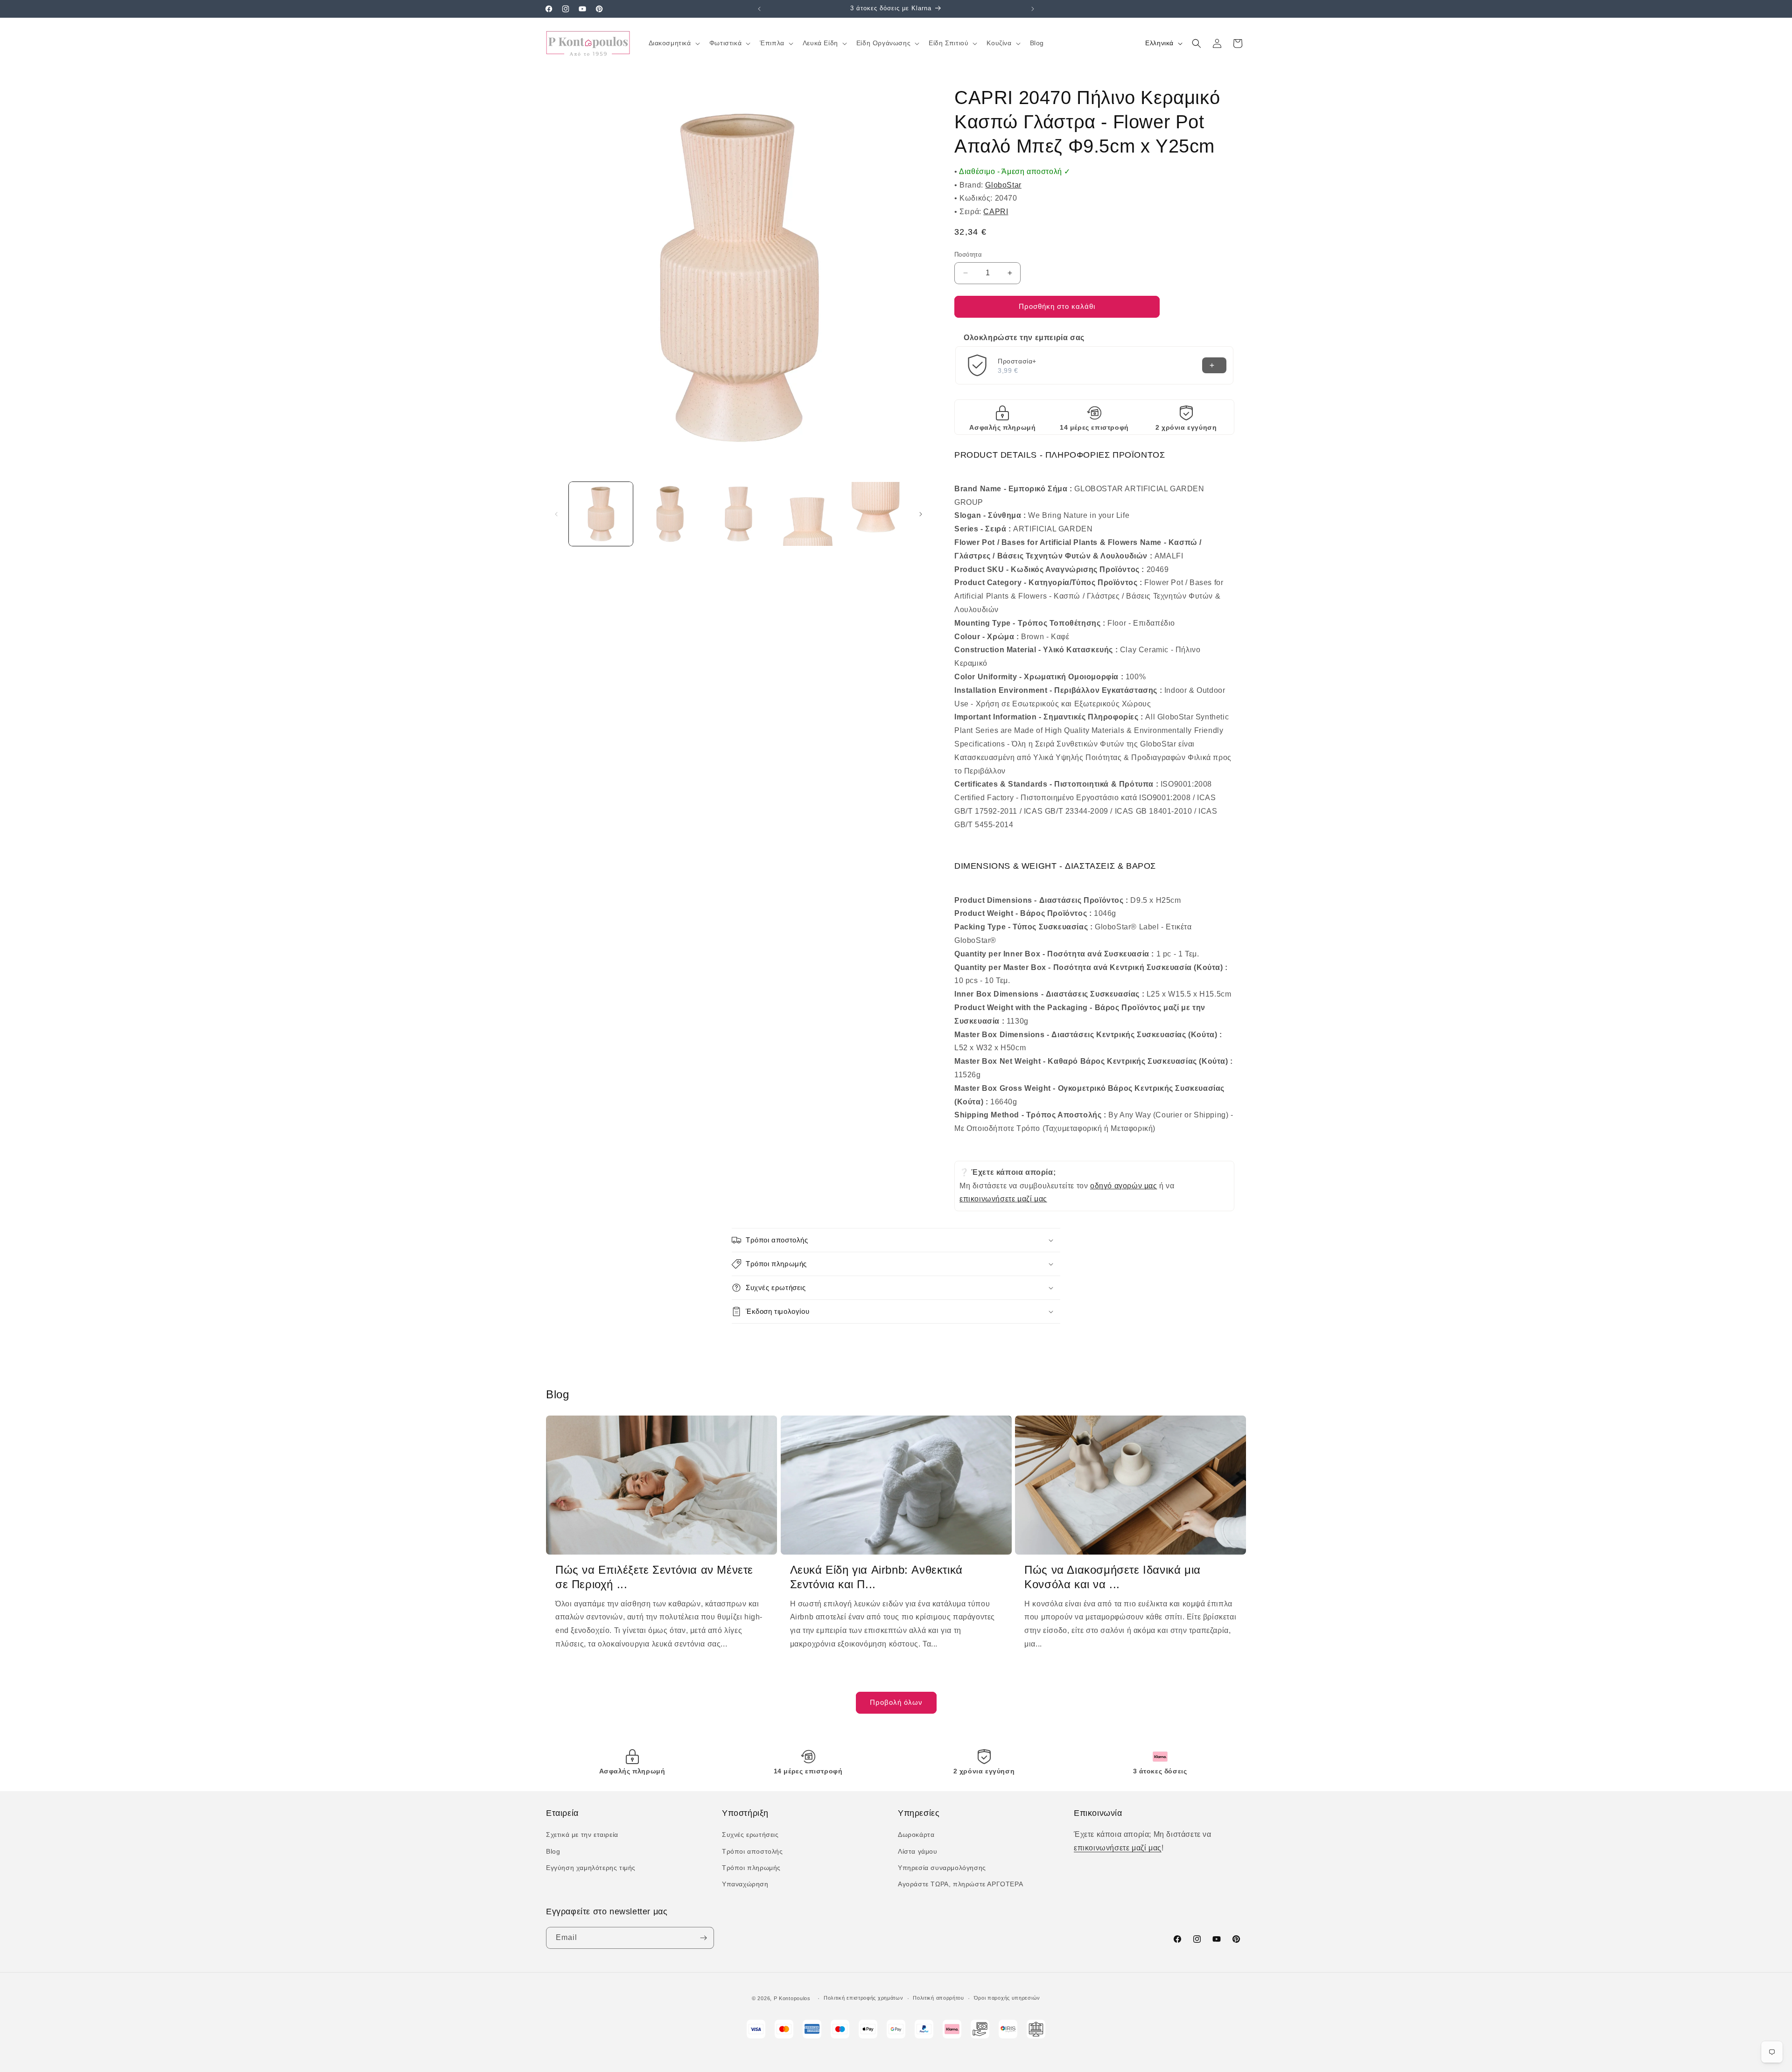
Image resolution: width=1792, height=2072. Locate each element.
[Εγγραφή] (703, 1938)
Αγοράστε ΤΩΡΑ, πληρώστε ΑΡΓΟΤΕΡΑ (960, 1884)
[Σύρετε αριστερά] (556, 514)
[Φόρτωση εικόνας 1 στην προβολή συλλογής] (601, 514)
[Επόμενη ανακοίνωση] (1033, 9)
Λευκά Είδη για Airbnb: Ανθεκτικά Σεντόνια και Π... (876, 1577)
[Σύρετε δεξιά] (921, 514)
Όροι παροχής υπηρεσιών (1007, 1998)
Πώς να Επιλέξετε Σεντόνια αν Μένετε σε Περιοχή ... (654, 1577)
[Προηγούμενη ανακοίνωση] (759, 9)
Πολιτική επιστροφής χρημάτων (864, 1998)
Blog (553, 1851)
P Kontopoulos (792, 1998)
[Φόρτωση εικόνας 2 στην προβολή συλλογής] (669, 514)
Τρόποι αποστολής (752, 1851)
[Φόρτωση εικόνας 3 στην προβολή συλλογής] (738, 514)
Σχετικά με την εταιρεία (582, 1835)
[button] (673, 43)
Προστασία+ (1017, 361)
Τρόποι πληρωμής (751, 1868)
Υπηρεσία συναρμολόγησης (942, 1868)
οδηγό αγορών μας (1124, 1186)
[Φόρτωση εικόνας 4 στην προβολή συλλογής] (807, 514)
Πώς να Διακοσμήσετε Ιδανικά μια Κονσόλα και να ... (1113, 1577)
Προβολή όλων (896, 1702)
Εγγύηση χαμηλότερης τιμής (591, 1868)
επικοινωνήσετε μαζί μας (1003, 1199)
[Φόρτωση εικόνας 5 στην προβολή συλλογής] (876, 514)
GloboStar (1003, 185)
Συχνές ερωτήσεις (750, 1835)
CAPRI (996, 212)
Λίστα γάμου (918, 1851)
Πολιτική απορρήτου (938, 1998)
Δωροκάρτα (916, 1835)
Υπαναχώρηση (745, 1884)
